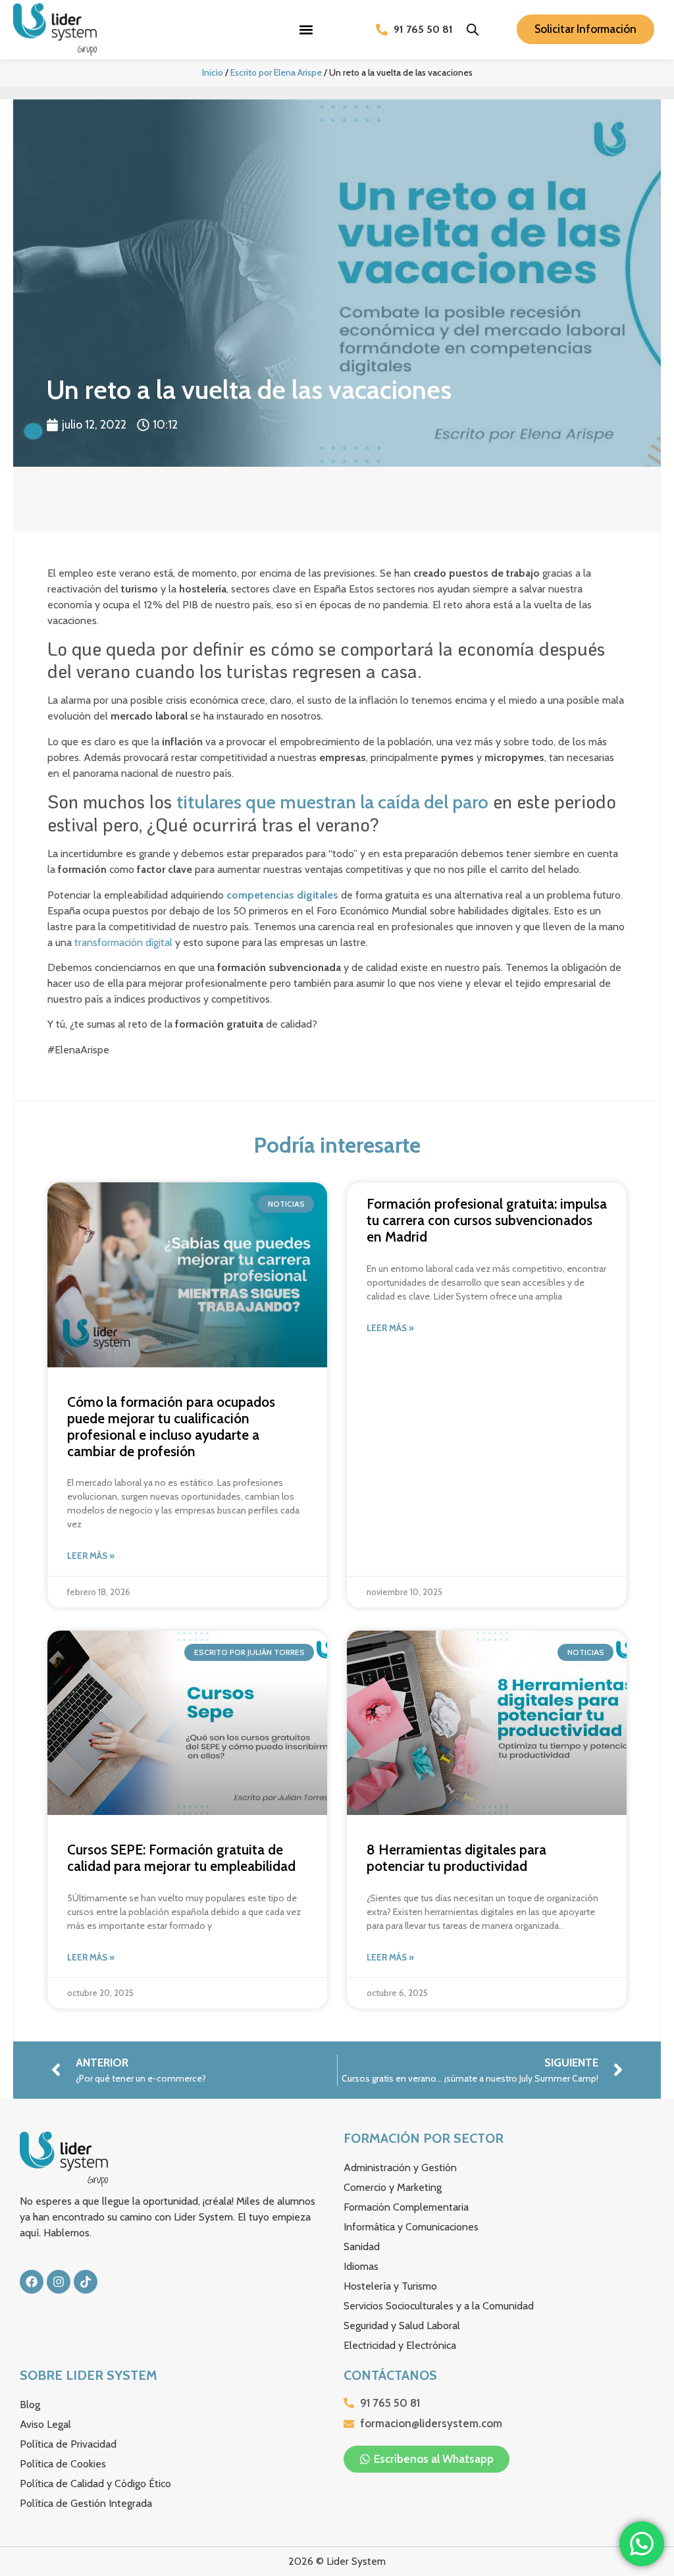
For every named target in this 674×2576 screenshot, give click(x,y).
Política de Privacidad (68, 2444)
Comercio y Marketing (393, 2187)
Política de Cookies (63, 2464)
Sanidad (362, 2247)
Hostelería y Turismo (390, 2286)
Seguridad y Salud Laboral (402, 2326)
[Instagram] (59, 2282)
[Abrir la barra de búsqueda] (473, 30)
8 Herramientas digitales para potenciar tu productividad (456, 1858)
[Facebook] (32, 2282)
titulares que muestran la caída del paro (332, 802)
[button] (306, 29)
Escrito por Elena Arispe (276, 72)
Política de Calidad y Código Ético (95, 2484)
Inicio (213, 72)
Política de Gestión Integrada (86, 2503)
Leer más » (91, 1556)
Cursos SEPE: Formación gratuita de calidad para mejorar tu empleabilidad (181, 1858)
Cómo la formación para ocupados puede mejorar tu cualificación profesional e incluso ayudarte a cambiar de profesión (171, 1427)
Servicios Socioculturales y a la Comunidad (439, 2306)
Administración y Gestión (400, 2168)
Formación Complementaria (406, 2207)
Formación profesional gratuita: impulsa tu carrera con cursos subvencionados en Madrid (487, 1220)
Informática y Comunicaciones (411, 2227)
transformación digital (123, 942)
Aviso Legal (45, 2424)
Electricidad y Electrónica (400, 2345)
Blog (30, 2405)
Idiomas (361, 2266)
